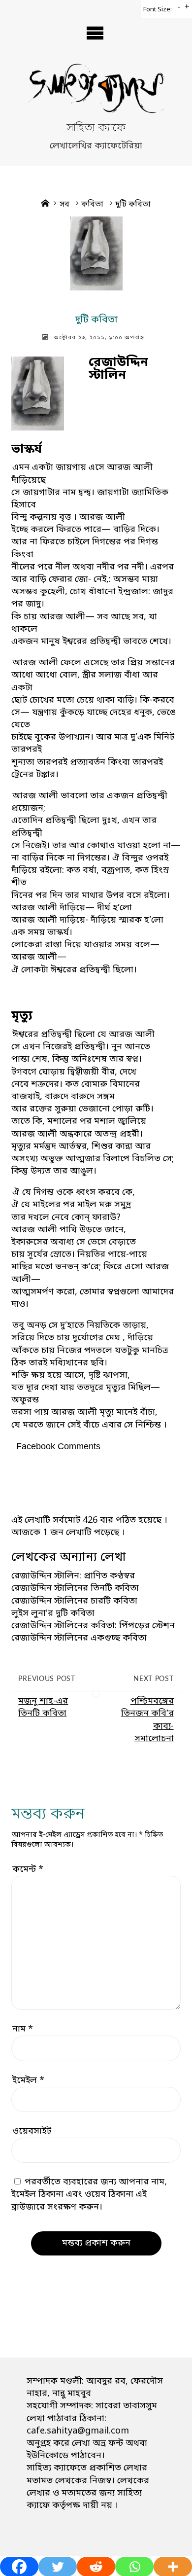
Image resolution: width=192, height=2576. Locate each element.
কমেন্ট (28, 1869)
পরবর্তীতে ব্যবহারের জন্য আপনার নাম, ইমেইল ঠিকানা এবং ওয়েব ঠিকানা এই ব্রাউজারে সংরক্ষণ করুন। (89, 2194)
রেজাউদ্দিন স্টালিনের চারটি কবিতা (74, 1601)
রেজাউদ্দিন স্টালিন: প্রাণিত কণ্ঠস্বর (73, 1576)
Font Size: (158, 10)
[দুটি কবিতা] (96, 253)
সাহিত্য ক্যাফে (96, 129)
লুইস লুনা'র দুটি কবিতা (53, 1613)
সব (64, 205)
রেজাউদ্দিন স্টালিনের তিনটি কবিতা (75, 1588)
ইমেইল (28, 2080)
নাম (23, 2029)
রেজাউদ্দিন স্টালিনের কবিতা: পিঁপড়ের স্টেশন (93, 1626)
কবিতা (92, 205)
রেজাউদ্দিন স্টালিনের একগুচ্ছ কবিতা (79, 1638)
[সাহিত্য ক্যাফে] (96, 92)
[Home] (45, 205)
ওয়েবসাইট (32, 2131)
